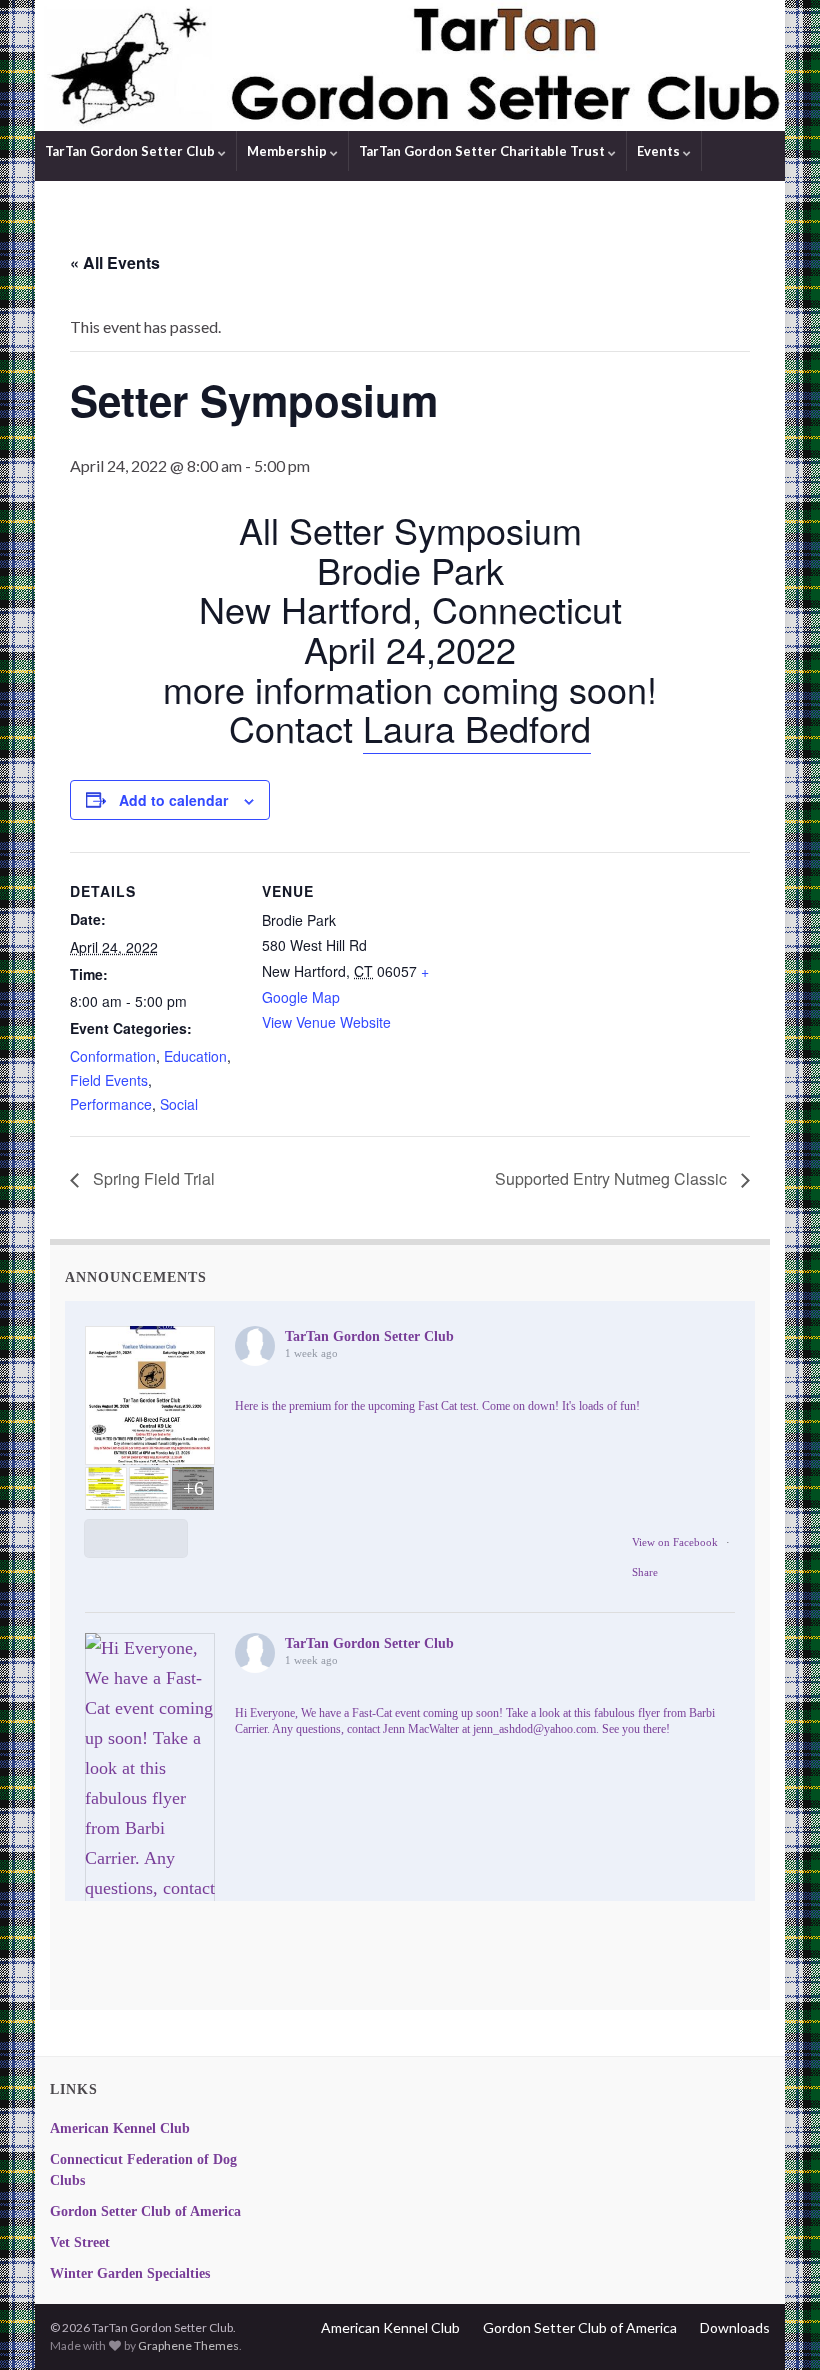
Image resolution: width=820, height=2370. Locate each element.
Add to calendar (173, 800)
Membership (288, 151)
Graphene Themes (188, 2345)
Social (179, 1104)
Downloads (735, 2327)
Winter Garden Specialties (130, 2273)
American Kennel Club (120, 2128)
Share (645, 1572)
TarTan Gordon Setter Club (131, 151)
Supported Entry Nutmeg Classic (613, 1178)
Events (660, 151)
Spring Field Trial (152, 1178)
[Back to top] (775, 2325)
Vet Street (80, 2242)
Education (195, 1056)
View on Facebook (675, 1542)
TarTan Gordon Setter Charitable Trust (483, 151)
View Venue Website (326, 1022)
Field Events (109, 1080)
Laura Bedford (477, 727)
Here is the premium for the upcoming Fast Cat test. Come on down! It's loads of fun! (437, 1406)
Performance (111, 1104)
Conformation (113, 1056)
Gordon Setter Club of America (145, 2211)
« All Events (115, 262)
